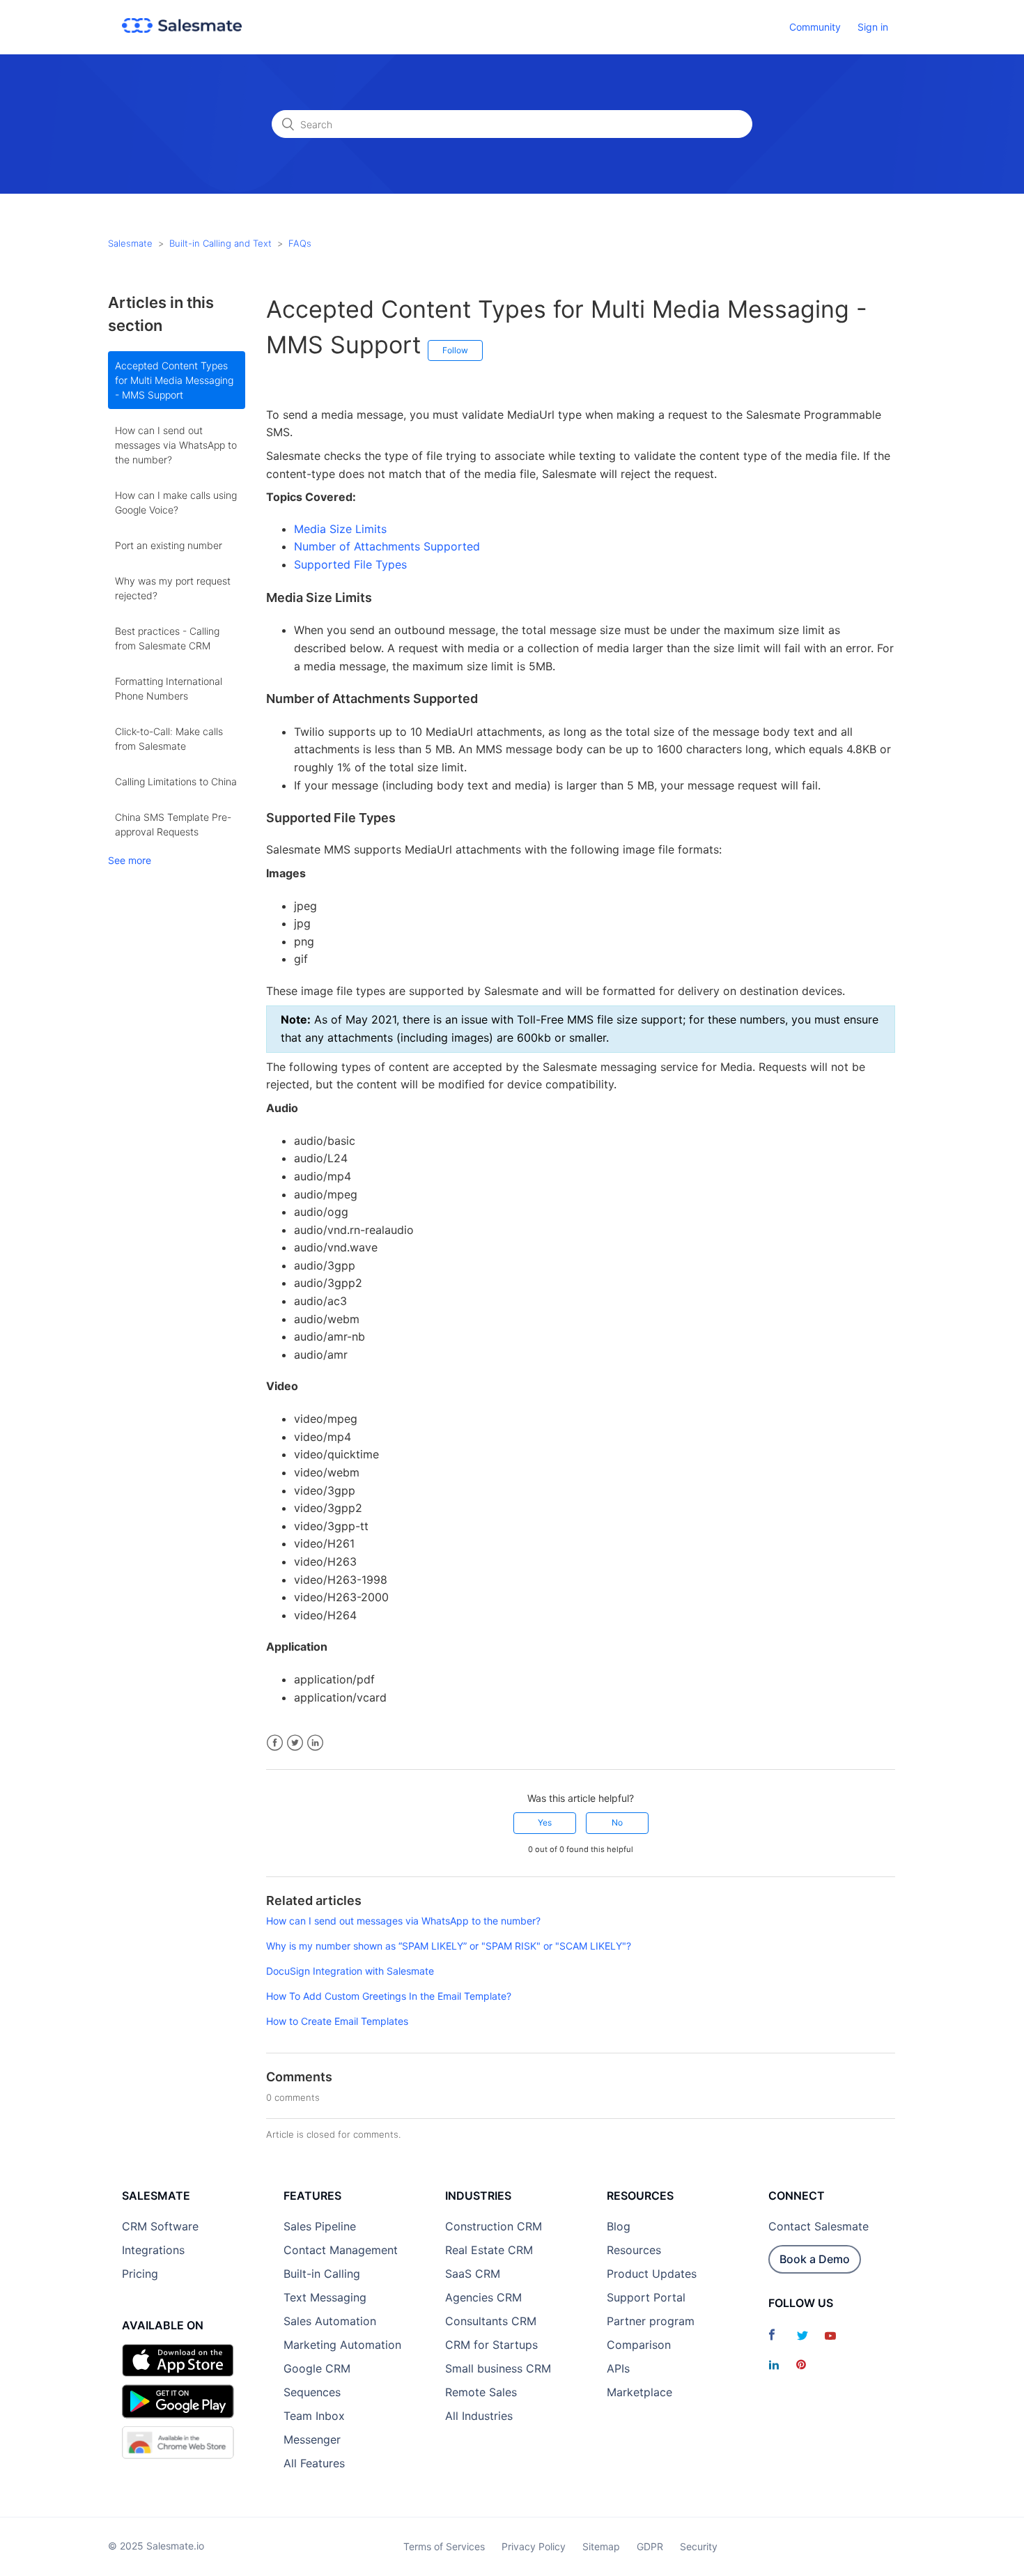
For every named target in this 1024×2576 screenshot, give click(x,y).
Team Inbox (314, 2416)
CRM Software (160, 2226)
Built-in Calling (322, 2274)
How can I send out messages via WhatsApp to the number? (176, 445)
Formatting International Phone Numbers (169, 688)
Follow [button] (455, 350)
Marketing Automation (342, 2345)
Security (699, 2546)
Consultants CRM (491, 2321)
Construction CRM (494, 2226)
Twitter (295, 1743)
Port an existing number (169, 545)
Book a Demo (815, 2259)
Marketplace (639, 2392)
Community (815, 27)
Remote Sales (481, 2392)
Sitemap (601, 2546)
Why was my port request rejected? (173, 588)
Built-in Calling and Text (220, 243)
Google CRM (317, 2368)
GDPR (650, 2546)
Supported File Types (350, 564)
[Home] (182, 29)
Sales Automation (330, 2321)
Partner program (651, 2321)
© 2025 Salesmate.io (156, 2546)
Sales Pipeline (320, 2226)
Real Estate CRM (489, 2250)
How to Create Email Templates (337, 2021)
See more (130, 860)
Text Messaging (325, 2297)
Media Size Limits (340, 529)
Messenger (312, 2439)
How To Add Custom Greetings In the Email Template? (389, 1996)
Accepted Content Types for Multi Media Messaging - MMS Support (174, 380)
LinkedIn (315, 1743)
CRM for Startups (491, 2345)
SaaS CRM (473, 2274)
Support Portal (646, 2297)
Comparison (639, 2345)
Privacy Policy (534, 2546)
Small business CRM (498, 2368)
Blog (619, 2226)
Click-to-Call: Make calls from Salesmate (169, 739)
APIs (618, 2368)
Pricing (140, 2274)
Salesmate (130, 243)
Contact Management (341, 2250)
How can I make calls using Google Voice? (176, 502)
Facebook (275, 1743)
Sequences (312, 2392)
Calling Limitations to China (176, 781)
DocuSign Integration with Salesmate (350, 1971)
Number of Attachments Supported (387, 546)
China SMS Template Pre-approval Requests (173, 824)
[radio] (545, 1823)
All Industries (479, 2416)
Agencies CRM (483, 2297)
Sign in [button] (873, 27)
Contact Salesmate (819, 2226)
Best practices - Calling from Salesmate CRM (167, 638)
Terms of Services (444, 2546)
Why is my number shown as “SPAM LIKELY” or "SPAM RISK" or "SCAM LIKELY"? (449, 1946)
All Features (314, 2463)
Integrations (153, 2250)
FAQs (300, 243)
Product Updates (652, 2274)
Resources (634, 2250)
